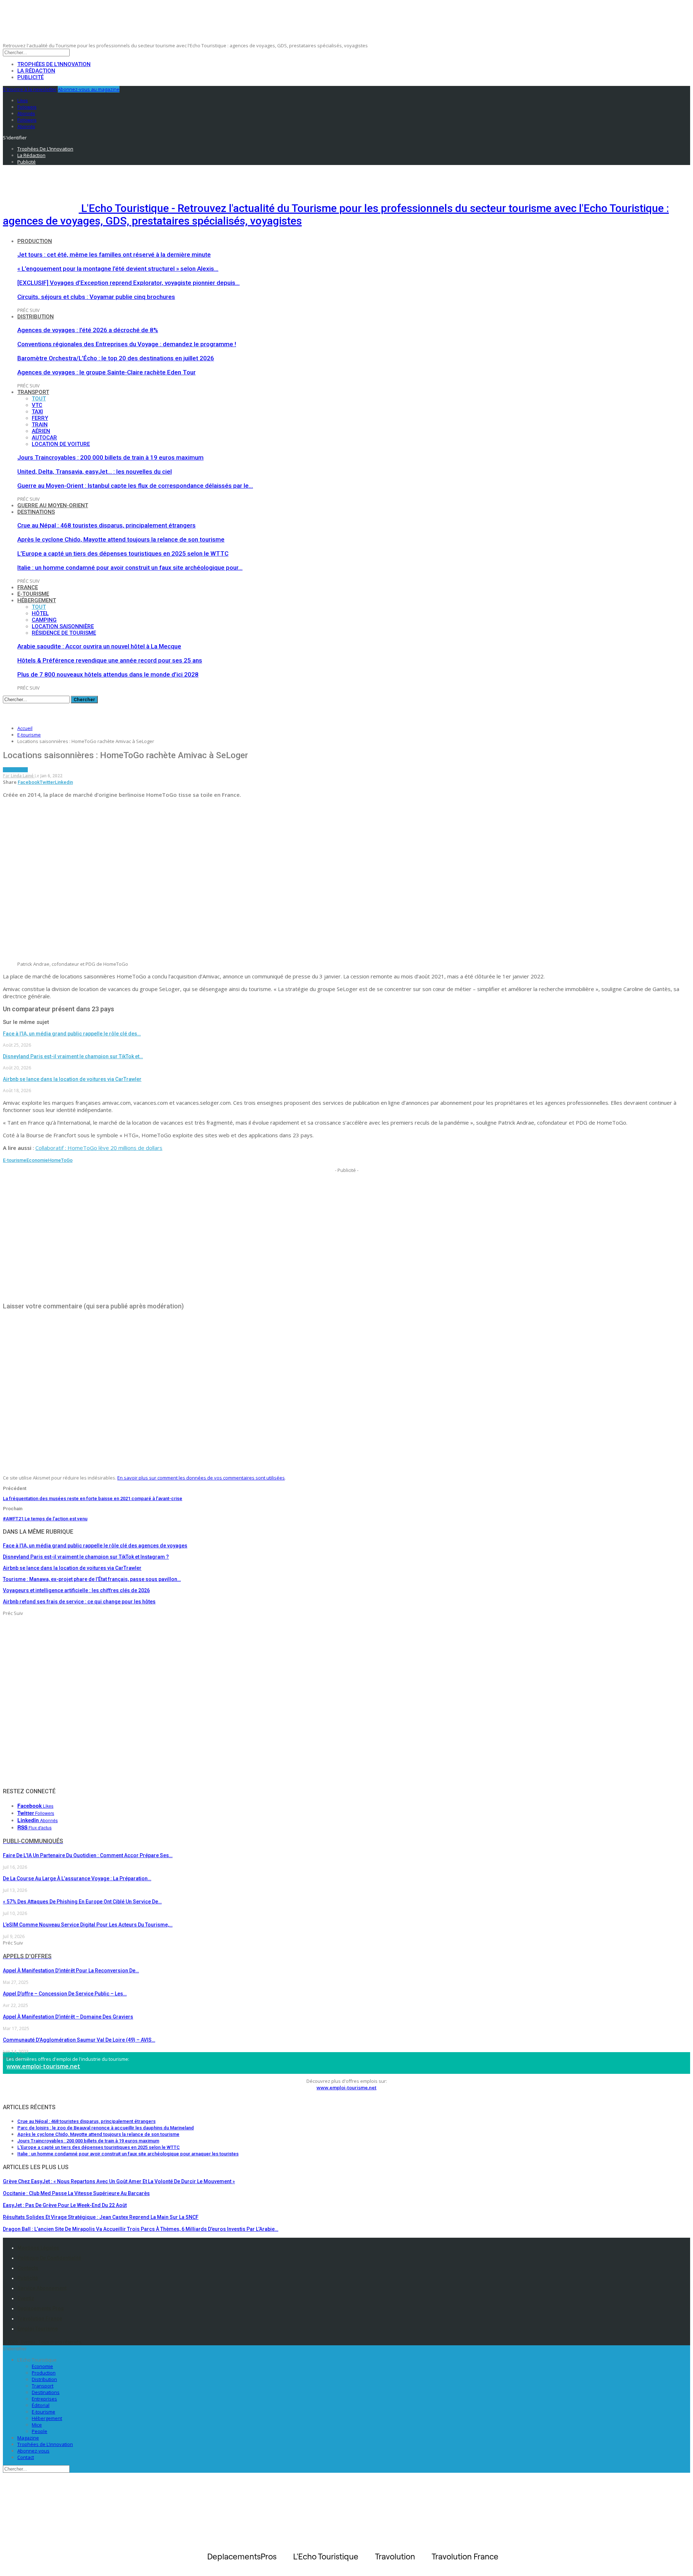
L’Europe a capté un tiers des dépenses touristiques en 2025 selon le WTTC (123, 553)
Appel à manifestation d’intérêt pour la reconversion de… (71, 1971)
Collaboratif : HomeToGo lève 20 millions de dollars (99, 1148)
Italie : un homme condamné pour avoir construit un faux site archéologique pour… (130, 568)
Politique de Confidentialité (49, 2258)
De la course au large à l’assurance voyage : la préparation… (77, 1878)
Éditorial (41, 2405)
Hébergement (37, 600)
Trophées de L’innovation (45, 2444)
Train (40, 425)
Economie (37, 1160)
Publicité (30, 77)
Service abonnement (42, 2288)
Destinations (36, 512)
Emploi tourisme (38, 2329)
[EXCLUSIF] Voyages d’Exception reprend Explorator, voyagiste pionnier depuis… (128, 283)
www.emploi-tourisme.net (43, 2066)
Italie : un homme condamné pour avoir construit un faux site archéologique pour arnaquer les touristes (128, 2154)
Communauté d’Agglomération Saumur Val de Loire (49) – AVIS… (79, 2040)
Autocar (44, 438)
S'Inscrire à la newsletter (30, 89)
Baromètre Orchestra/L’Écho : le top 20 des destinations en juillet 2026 (116, 358)
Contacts (28, 2268)
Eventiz (26, 2298)
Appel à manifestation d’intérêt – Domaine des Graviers (68, 2017)
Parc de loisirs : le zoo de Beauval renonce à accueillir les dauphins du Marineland (106, 2128)
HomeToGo (60, 1160)
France (28, 587)
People (40, 2431)
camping (44, 620)
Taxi (37, 412)
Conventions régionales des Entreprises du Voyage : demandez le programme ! (127, 344)
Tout (39, 399)
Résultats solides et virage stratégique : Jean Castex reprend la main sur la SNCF (101, 2217)
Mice (37, 2425)
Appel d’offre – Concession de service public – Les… (65, 1994)
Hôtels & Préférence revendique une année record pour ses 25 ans (110, 660)
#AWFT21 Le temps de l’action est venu (45, 1519)
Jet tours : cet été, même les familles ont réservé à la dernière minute (114, 255)
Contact (26, 2457)
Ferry (40, 418)
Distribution (36, 317)
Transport (33, 392)
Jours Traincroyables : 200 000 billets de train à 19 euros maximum (110, 457)
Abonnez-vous (33, 2451)
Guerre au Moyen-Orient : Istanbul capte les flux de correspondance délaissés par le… (135, 486)
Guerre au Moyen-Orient (53, 505)
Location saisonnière (63, 626)
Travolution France (40, 2319)
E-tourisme (33, 594)
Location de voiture (61, 444)
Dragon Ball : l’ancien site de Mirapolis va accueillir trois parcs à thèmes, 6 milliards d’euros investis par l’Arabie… (141, 2229)
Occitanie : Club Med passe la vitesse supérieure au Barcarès (76, 2193)
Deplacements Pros (41, 2308)
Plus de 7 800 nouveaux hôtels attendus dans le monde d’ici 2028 (108, 674)
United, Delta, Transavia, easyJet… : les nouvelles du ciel (95, 472)
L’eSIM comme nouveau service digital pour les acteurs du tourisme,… (88, 1925)
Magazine (28, 2438)
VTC (37, 405)
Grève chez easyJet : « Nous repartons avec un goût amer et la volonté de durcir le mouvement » (119, 2181)
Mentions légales (38, 2248)
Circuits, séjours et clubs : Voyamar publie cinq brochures (96, 297)
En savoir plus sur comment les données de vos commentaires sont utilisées (201, 1478)
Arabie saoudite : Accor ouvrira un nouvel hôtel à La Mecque (99, 646)
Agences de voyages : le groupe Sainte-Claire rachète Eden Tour (106, 372)
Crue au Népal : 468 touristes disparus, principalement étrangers (106, 525)
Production (35, 241)
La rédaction (36, 71)
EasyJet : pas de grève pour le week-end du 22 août (65, 2205)
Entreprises (44, 2399)
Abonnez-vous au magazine (89, 89)
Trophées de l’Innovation (54, 64)
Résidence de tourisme (64, 633)
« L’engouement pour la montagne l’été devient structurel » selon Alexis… (118, 269)
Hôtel (40, 613)
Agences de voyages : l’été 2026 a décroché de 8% (88, 330)
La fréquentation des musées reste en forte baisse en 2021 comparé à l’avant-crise (93, 1498)
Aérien (41, 431)
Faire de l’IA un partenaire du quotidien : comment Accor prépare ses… (88, 1855)
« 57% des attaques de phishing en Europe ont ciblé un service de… (82, 1902)
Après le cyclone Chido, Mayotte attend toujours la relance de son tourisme (121, 539)
